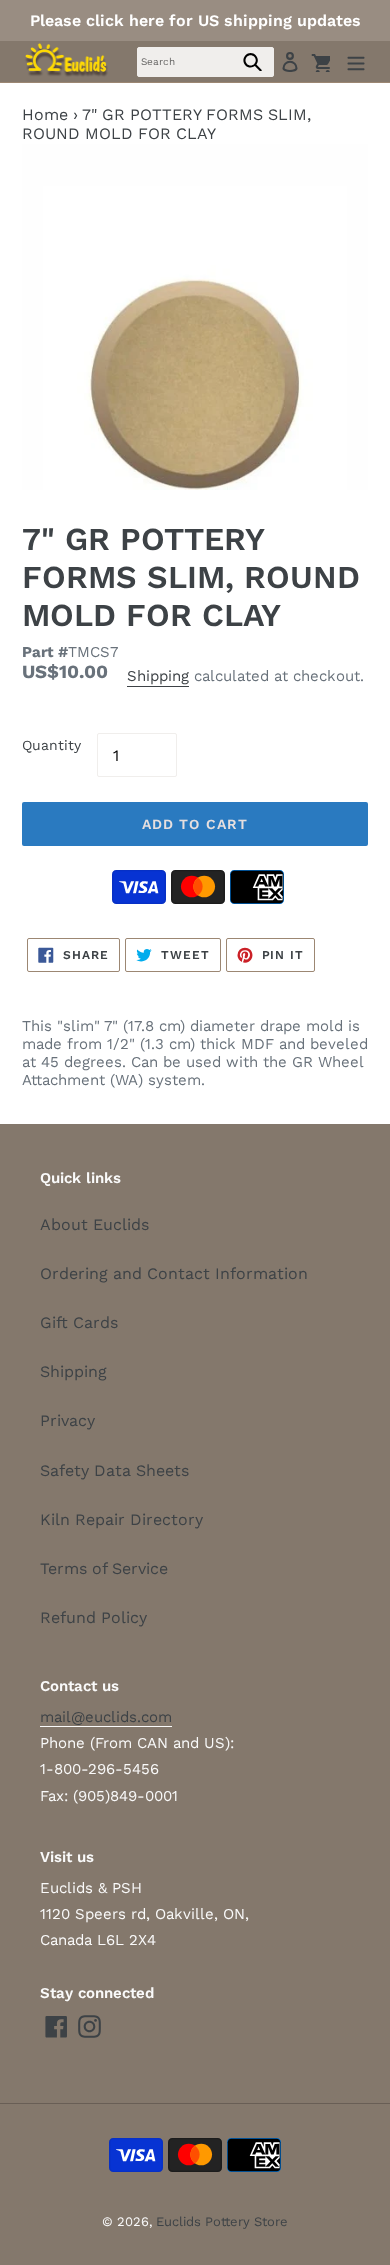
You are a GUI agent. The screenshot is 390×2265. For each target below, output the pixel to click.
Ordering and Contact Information (174, 1273)
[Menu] (356, 61)
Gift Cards (79, 1322)
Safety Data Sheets (114, 1470)
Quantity (51, 745)
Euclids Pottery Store (222, 2221)
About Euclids (94, 1224)
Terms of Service (104, 1568)
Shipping (158, 676)
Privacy (67, 1420)
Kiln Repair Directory (121, 1519)
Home (45, 114)
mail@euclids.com (106, 1717)
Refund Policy (93, 1617)
